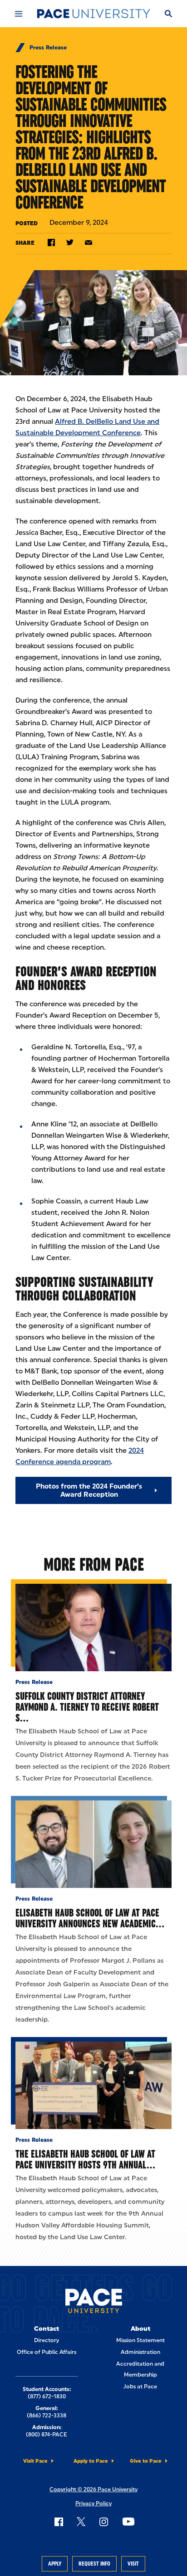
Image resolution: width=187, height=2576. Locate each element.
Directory (47, 2340)
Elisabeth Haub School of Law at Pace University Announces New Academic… (90, 1918)
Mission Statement (140, 2340)
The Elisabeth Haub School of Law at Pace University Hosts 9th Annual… (85, 2159)
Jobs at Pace (140, 2387)
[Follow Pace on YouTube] (128, 2522)
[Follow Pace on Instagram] (103, 2522)
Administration (140, 2352)
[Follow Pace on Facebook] (59, 2522)
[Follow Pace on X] (81, 2522)
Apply (55, 2564)
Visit (133, 2564)
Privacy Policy (93, 2503)
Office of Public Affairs (47, 2352)
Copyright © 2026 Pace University (93, 2489)
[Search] (168, 14)
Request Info (94, 2564)
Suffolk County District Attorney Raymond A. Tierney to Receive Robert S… (87, 1707)
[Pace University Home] (93, 14)
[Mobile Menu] (19, 14)
